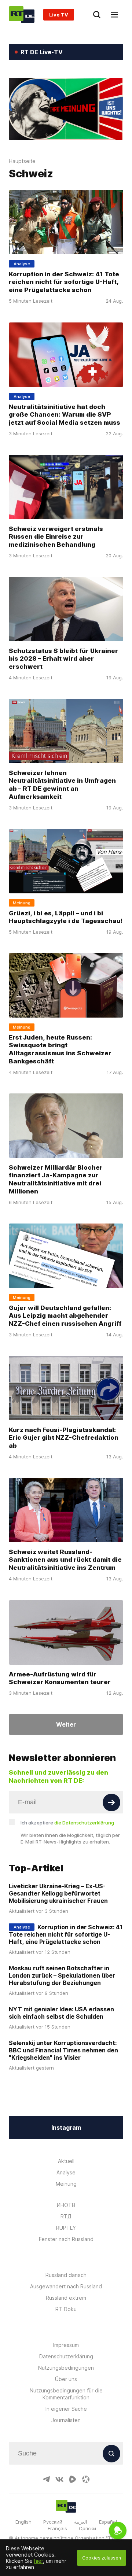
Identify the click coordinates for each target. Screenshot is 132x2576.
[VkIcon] (59, 2479)
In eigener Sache (66, 2409)
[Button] (111, 1802)
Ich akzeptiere (67, 1823)
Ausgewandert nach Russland (66, 2286)
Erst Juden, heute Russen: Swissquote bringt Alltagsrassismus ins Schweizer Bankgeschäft (60, 1049)
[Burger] (114, 15)
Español (108, 2522)
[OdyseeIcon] (86, 2479)
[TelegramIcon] (46, 2479)
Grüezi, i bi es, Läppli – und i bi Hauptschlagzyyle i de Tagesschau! (66, 917)
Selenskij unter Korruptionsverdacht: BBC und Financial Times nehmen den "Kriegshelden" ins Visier (63, 2050)
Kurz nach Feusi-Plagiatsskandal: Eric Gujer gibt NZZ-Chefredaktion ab (64, 1438)
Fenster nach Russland (66, 2239)
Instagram (66, 2127)
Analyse (66, 2172)
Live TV (59, 15)
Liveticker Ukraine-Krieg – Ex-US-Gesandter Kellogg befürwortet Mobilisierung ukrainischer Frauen (58, 1893)
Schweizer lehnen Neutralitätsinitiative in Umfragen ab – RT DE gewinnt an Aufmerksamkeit (62, 785)
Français (57, 2528)
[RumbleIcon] (73, 2479)
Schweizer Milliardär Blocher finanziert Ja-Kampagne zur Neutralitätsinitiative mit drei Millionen (56, 1180)
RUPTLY (66, 2228)
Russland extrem (66, 2298)
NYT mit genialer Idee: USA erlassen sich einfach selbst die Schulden (61, 2013)
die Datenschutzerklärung (84, 1823)
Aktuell (66, 2161)
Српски (87, 2528)
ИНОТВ (66, 2205)
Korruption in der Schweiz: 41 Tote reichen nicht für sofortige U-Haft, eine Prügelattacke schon (64, 282)
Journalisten (66, 2420)
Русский (53, 2522)
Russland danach (66, 2275)
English (23, 2522)
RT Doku (66, 2309)
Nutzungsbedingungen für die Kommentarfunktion (66, 2394)
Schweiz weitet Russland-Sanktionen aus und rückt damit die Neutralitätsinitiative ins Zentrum (65, 1560)
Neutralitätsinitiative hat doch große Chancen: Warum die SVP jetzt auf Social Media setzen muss (65, 414)
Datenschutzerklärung (66, 2356)
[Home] (22, 14)
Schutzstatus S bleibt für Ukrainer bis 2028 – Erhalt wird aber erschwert (63, 658)
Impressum (66, 2345)
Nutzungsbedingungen (66, 2368)
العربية (81, 2522)
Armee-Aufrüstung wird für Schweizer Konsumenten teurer (60, 1678)
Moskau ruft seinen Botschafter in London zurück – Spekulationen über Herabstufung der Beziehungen (62, 1975)
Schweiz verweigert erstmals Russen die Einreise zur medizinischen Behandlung (56, 536)
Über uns (66, 2379)
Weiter (66, 1724)
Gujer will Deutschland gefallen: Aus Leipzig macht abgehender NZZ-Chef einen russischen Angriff (65, 1316)
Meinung (66, 2184)
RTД (66, 2216)
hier (38, 2561)
